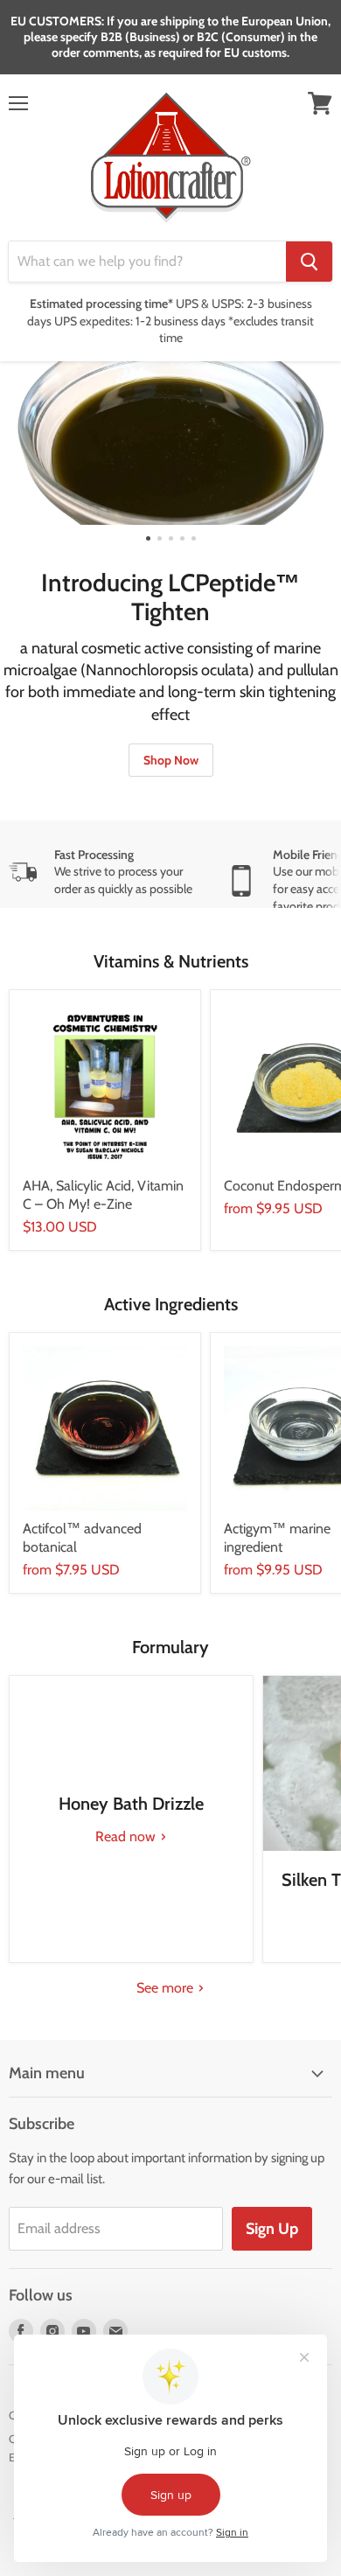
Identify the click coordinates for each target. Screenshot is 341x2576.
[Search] (309, 262)
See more (167, 1988)
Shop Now (171, 760)
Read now (127, 1836)
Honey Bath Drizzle (131, 1804)
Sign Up (272, 2229)
